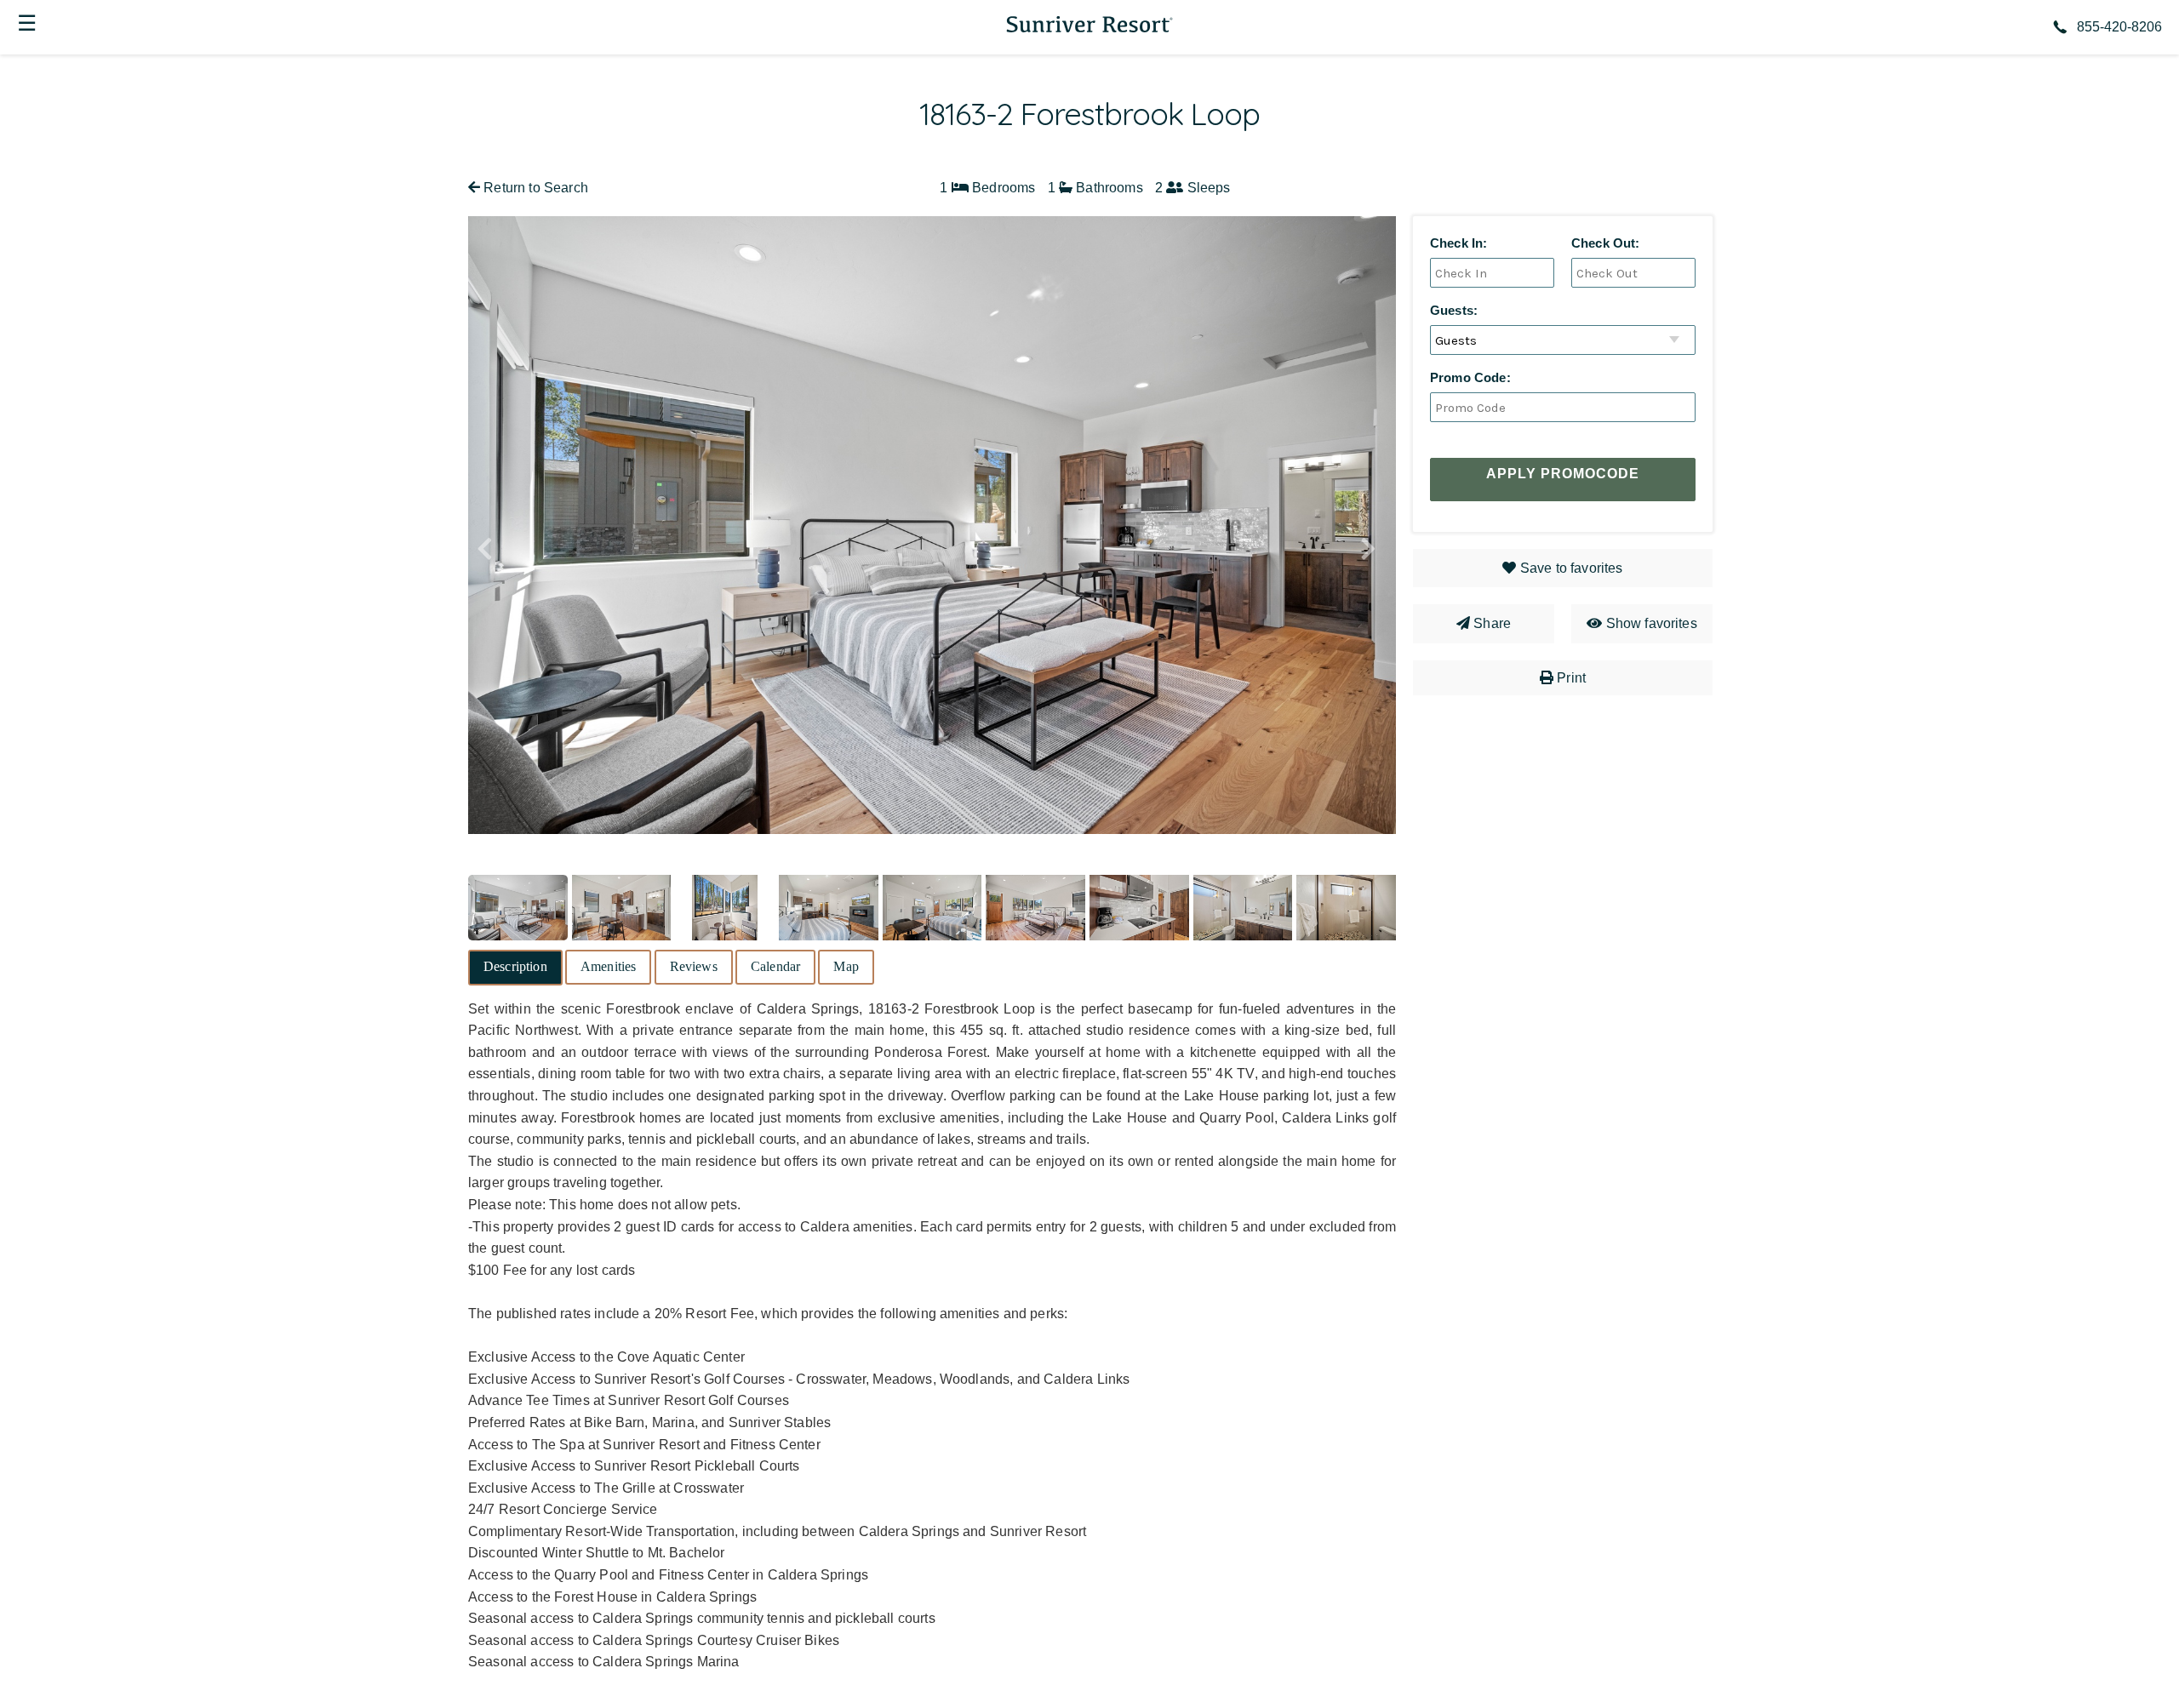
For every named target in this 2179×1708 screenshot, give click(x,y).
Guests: (1454, 310)
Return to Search (534, 188)
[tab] (515, 968)
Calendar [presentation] (775, 966)
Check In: (1458, 243)
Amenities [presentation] (608, 966)
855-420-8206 (2119, 27)
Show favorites (1652, 623)
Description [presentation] (515, 966)
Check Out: (1606, 243)
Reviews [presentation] (694, 966)
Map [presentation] (846, 966)
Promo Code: (1470, 377)
